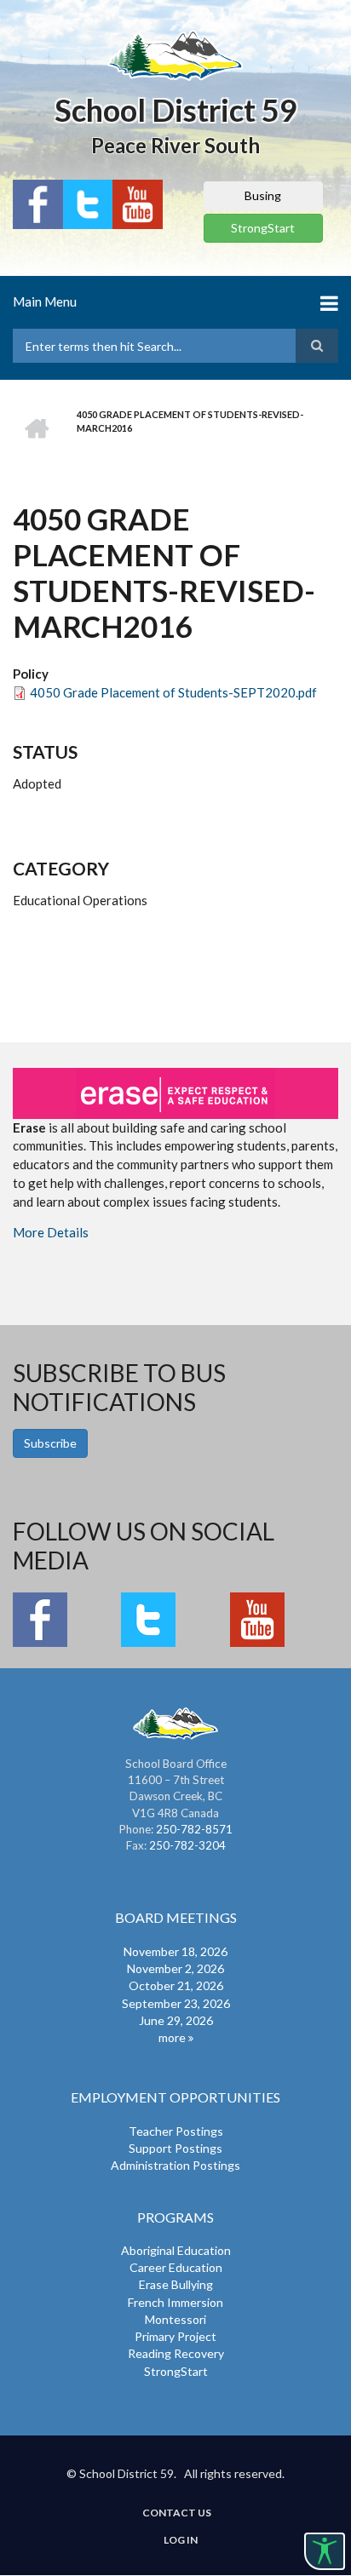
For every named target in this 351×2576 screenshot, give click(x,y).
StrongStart (263, 228)
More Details (51, 1232)
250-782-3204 (187, 1845)
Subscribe (50, 1443)
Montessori (175, 2319)
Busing (263, 195)
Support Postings (175, 2148)
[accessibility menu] (325, 2551)
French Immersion (175, 2302)
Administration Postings (175, 2165)
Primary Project (175, 2336)
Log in (181, 2540)
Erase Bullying (176, 2284)
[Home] (175, 55)
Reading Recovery (176, 2353)
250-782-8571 (194, 1829)
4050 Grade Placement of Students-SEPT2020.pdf (173, 692)
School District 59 (176, 110)
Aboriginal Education (176, 2250)
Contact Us (177, 2513)
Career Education (176, 2267)
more (172, 2037)
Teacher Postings (176, 2131)
